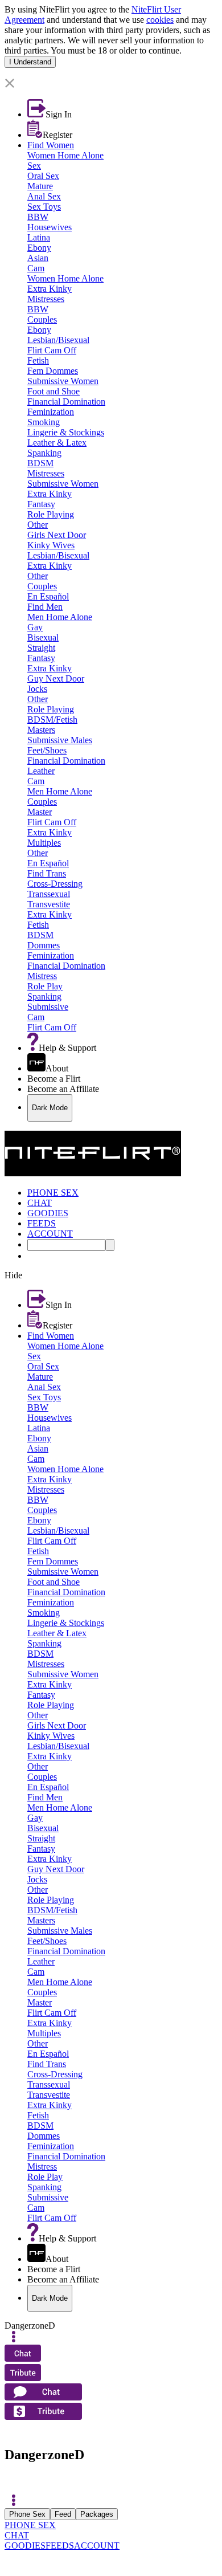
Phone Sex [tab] (27, 2514)
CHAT (17, 2535)
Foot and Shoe (54, 391)
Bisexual (43, 637)
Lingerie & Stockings (66, 432)
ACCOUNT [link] (50, 1234)
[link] (111, 73)
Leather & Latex (57, 443)
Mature (40, 186)
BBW (38, 217)
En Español (48, 596)
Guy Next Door (56, 678)
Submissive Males (60, 740)
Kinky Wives (51, 545)
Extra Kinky (50, 289)
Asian (38, 258)
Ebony (39, 248)
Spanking (44, 453)
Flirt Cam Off (52, 350)
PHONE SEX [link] (53, 1193)
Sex (34, 166)
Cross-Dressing (55, 884)
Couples (42, 319)
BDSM (40, 463)
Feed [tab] (63, 2514)
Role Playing (51, 514)
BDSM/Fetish (52, 720)
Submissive (48, 1007)
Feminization (51, 412)
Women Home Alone (65, 155)
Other (38, 525)
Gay (35, 627)
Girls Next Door (57, 535)
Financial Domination (66, 402)
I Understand (30, 62)
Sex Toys (44, 207)
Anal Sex (44, 196)
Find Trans (47, 873)
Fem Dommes (53, 371)
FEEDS (60, 2546)
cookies (160, 20)
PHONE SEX (30, 2525)
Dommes (44, 945)
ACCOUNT (97, 2546)
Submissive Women (63, 381)
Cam (36, 268)
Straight (41, 648)
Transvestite (49, 904)
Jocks (37, 689)
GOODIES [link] (48, 1213)
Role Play (45, 986)
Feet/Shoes (47, 750)
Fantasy (41, 504)
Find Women (51, 145)
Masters (41, 730)
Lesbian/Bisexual (58, 340)
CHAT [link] (40, 1203)
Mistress (42, 976)
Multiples (44, 843)
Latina (39, 237)
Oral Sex (43, 176)
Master (40, 812)
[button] (111, 84)
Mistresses (46, 299)
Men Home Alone (60, 617)
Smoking (44, 422)
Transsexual (49, 894)
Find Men (45, 607)
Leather (41, 771)
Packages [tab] (97, 2514)
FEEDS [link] (42, 1223)
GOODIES (25, 2546)
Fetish (38, 360)
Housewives (50, 227)
